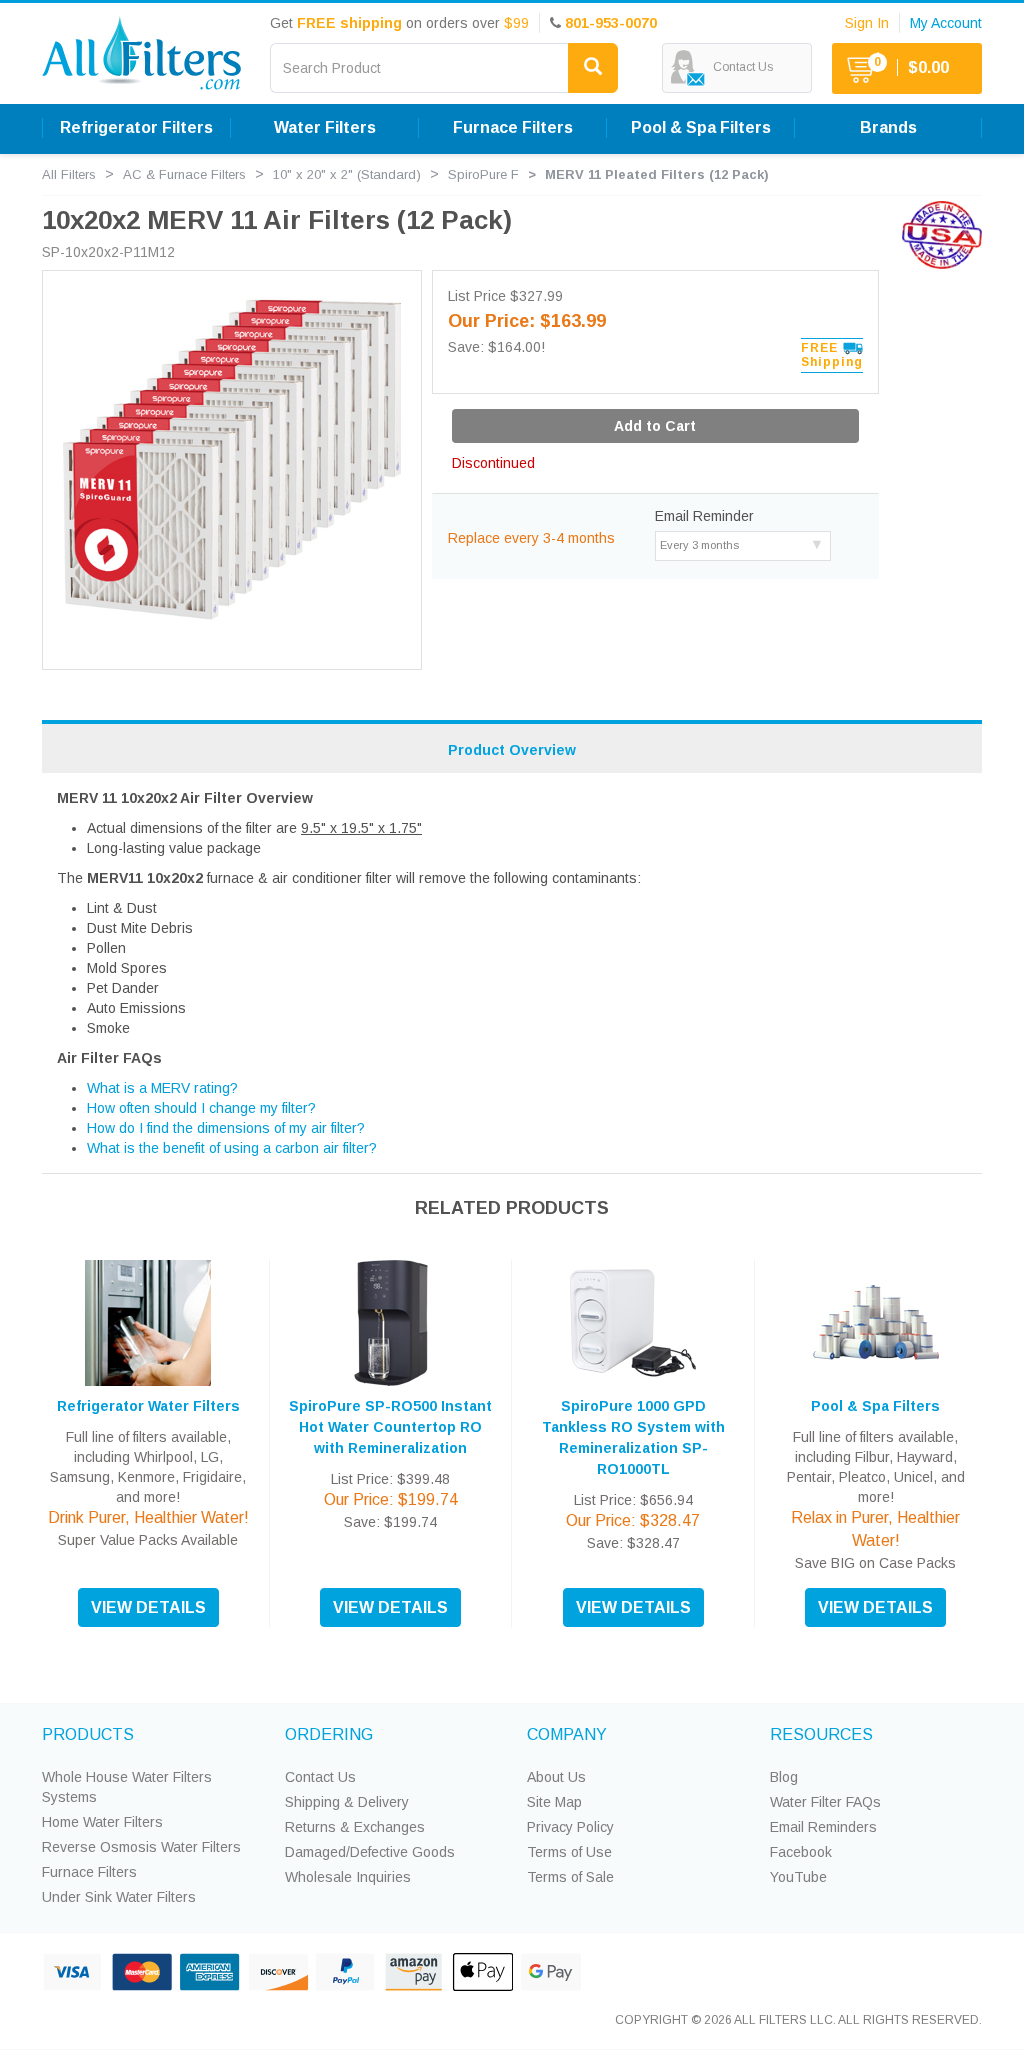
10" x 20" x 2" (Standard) (347, 174)
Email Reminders (823, 1827)
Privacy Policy (570, 1827)
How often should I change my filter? (201, 1108)
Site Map (554, 1802)
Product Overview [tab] (512, 750)
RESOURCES (821, 1734)
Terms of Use (569, 1852)
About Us (556, 1777)
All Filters (69, 174)
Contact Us (320, 1777)
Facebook (801, 1852)
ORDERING (329, 1734)
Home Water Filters (102, 1822)
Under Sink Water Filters (119, 1897)
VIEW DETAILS (148, 1607)
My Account (946, 23)
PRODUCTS (88, 1734)
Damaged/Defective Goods (370, 1852)
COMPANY (567, 1734)
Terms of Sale (570, 1877)
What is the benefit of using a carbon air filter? (232, 1148)
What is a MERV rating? (162, 1088)
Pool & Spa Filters (875, 1406)
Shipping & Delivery (347, 1802)
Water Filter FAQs (825, 1802)
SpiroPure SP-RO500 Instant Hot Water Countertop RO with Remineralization (390, 1427)
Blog (784, 1777)
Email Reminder (704, 516)
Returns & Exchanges (355, 1827)
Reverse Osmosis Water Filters (141, 1847)
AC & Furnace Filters (184, 174)
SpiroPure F (483, 174)
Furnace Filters (89, 1872)
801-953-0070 (611, 23)
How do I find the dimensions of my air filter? (226, 1128)
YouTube (798, 1877)
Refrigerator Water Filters (148, 1406)
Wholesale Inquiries (348, 1877)
